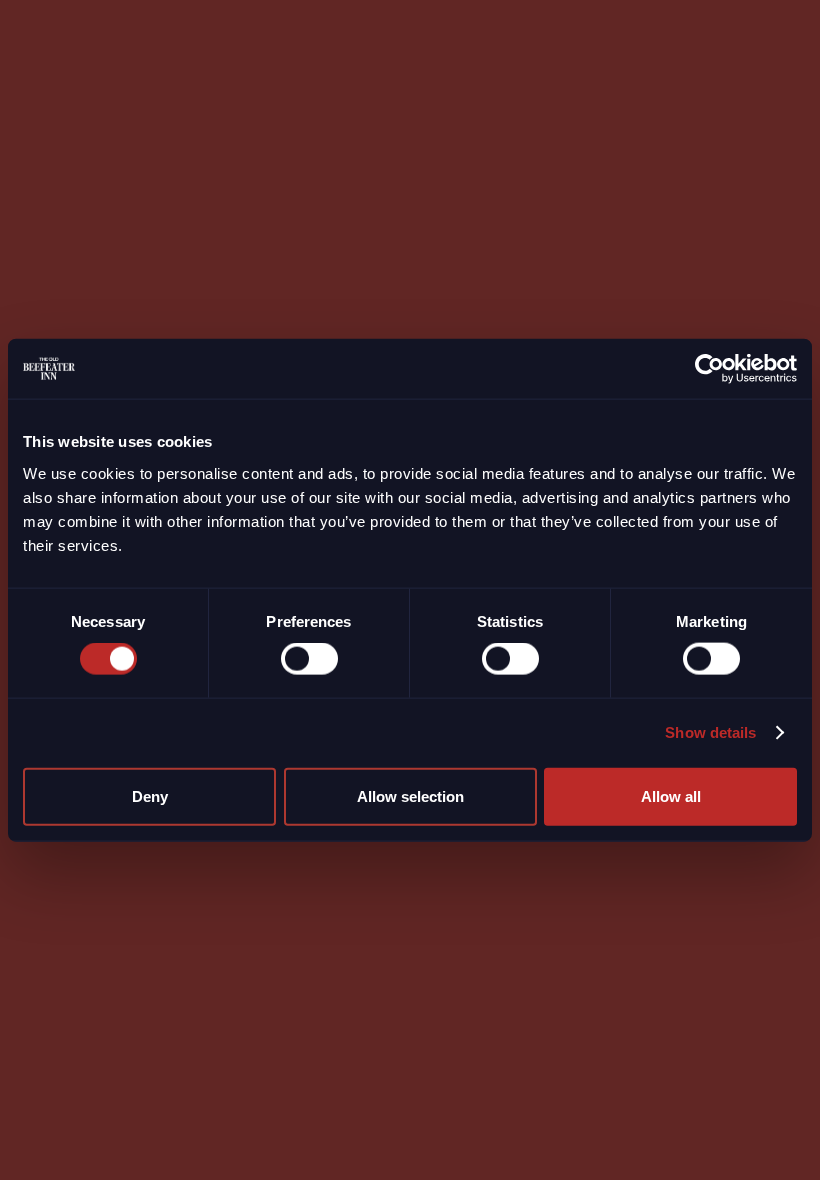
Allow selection (410, 795)
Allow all (671, 795)
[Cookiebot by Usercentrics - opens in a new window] (709, 369)
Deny (150, 795)
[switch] (309, 659)
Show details (710, 732)
